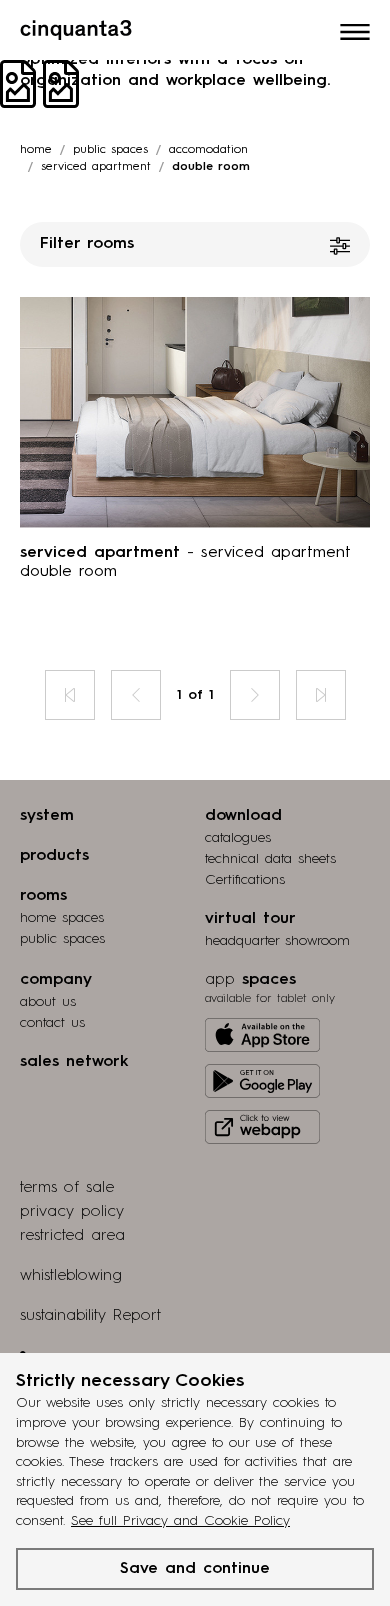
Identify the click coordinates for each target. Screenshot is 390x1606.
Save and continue (195, 1569)
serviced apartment (96, 167)
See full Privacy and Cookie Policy (180, 1521)
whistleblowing (71, 1276)
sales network (74, 1062)
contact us (52, 1023)
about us (48, 1002)
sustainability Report (90, 1316)
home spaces (62, 918)
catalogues (238, 838)
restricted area (72, 1236)
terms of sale (67, 1188)
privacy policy (72, 1212)
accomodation (208, 150)
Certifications (245, 880)
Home (36, 150)
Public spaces (110, 150)
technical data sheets (270, 859)
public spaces (62, 939)
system (47, 816)
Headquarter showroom (277, 941)
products (54, 856)
